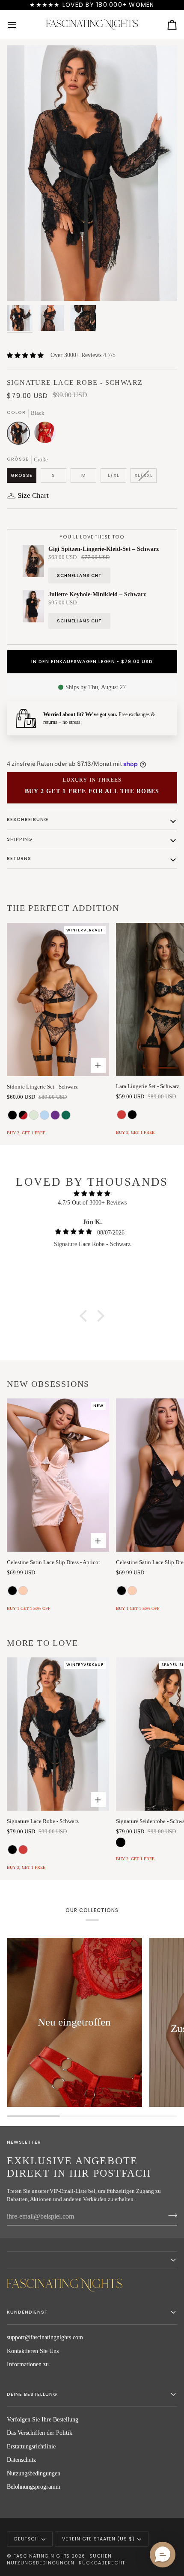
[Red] (45, 435)
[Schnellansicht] (98, 1065)
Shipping (20, 839)
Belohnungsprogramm (34, 2487)
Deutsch (27, 2539)
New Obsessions (48, 1384)
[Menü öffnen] (20, 25)
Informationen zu (28, 2364)
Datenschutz (21, 2460)
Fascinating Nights (42, 2556)
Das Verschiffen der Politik (40, 2433)
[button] (86, 1316)
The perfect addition (63, 908)
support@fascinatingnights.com (45, 2337)
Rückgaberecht (102, 2563)
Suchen (101, 2556)
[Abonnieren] (170, 2216)
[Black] (21, 435)
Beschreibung (28, 820)
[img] (92, 1194)
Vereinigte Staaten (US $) (98, 2539)
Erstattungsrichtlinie (31, 2447)
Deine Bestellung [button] (32, 2394)
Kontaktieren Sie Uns (33, 2351)
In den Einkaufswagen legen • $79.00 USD (92, 662)
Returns (19, 858)
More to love (43, 1643)
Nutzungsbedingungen (34, 2473)
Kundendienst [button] (27, 2312)
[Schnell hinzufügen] (98, 1541)
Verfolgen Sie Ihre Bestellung (43, 2420)
